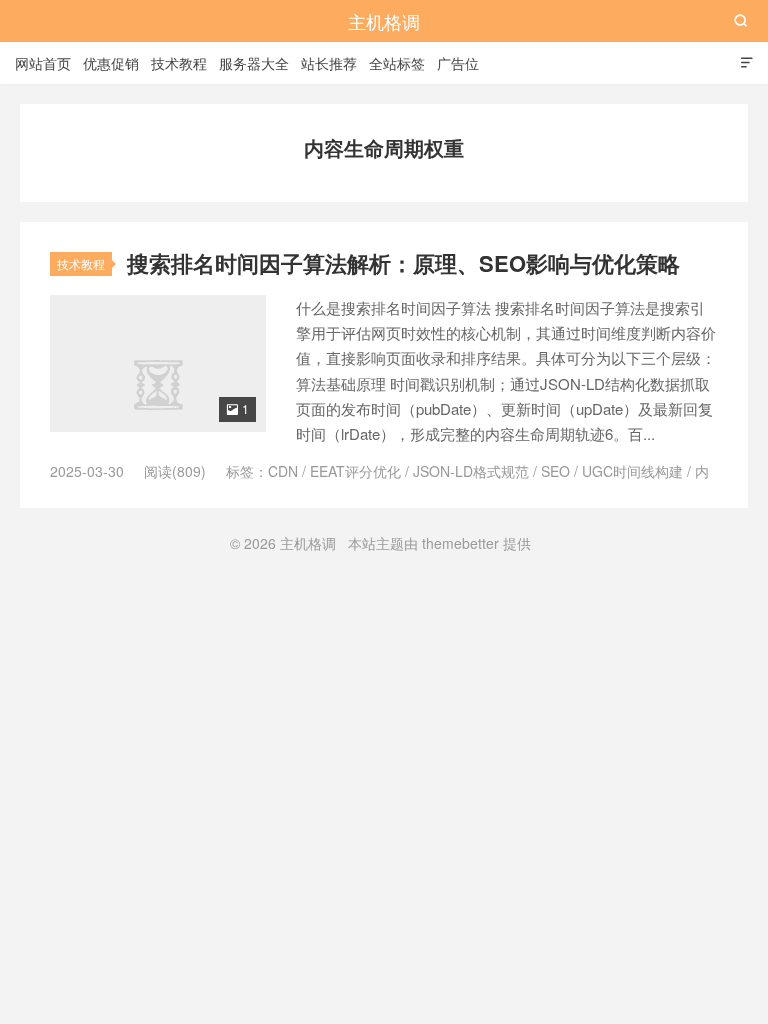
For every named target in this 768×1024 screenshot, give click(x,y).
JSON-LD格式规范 (471, 471)
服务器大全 (254, 63)
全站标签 (397, 63)
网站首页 (43, 63)
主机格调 (384, 21)
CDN (283, 471)
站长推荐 (329, 63)
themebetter (460, 543)
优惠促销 (111, 63)
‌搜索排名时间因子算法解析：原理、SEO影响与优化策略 (403, 263)
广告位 (458, 63)
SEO (555, 471)
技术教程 (179, 63)
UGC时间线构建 (632, 471)
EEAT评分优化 (355, 471)
